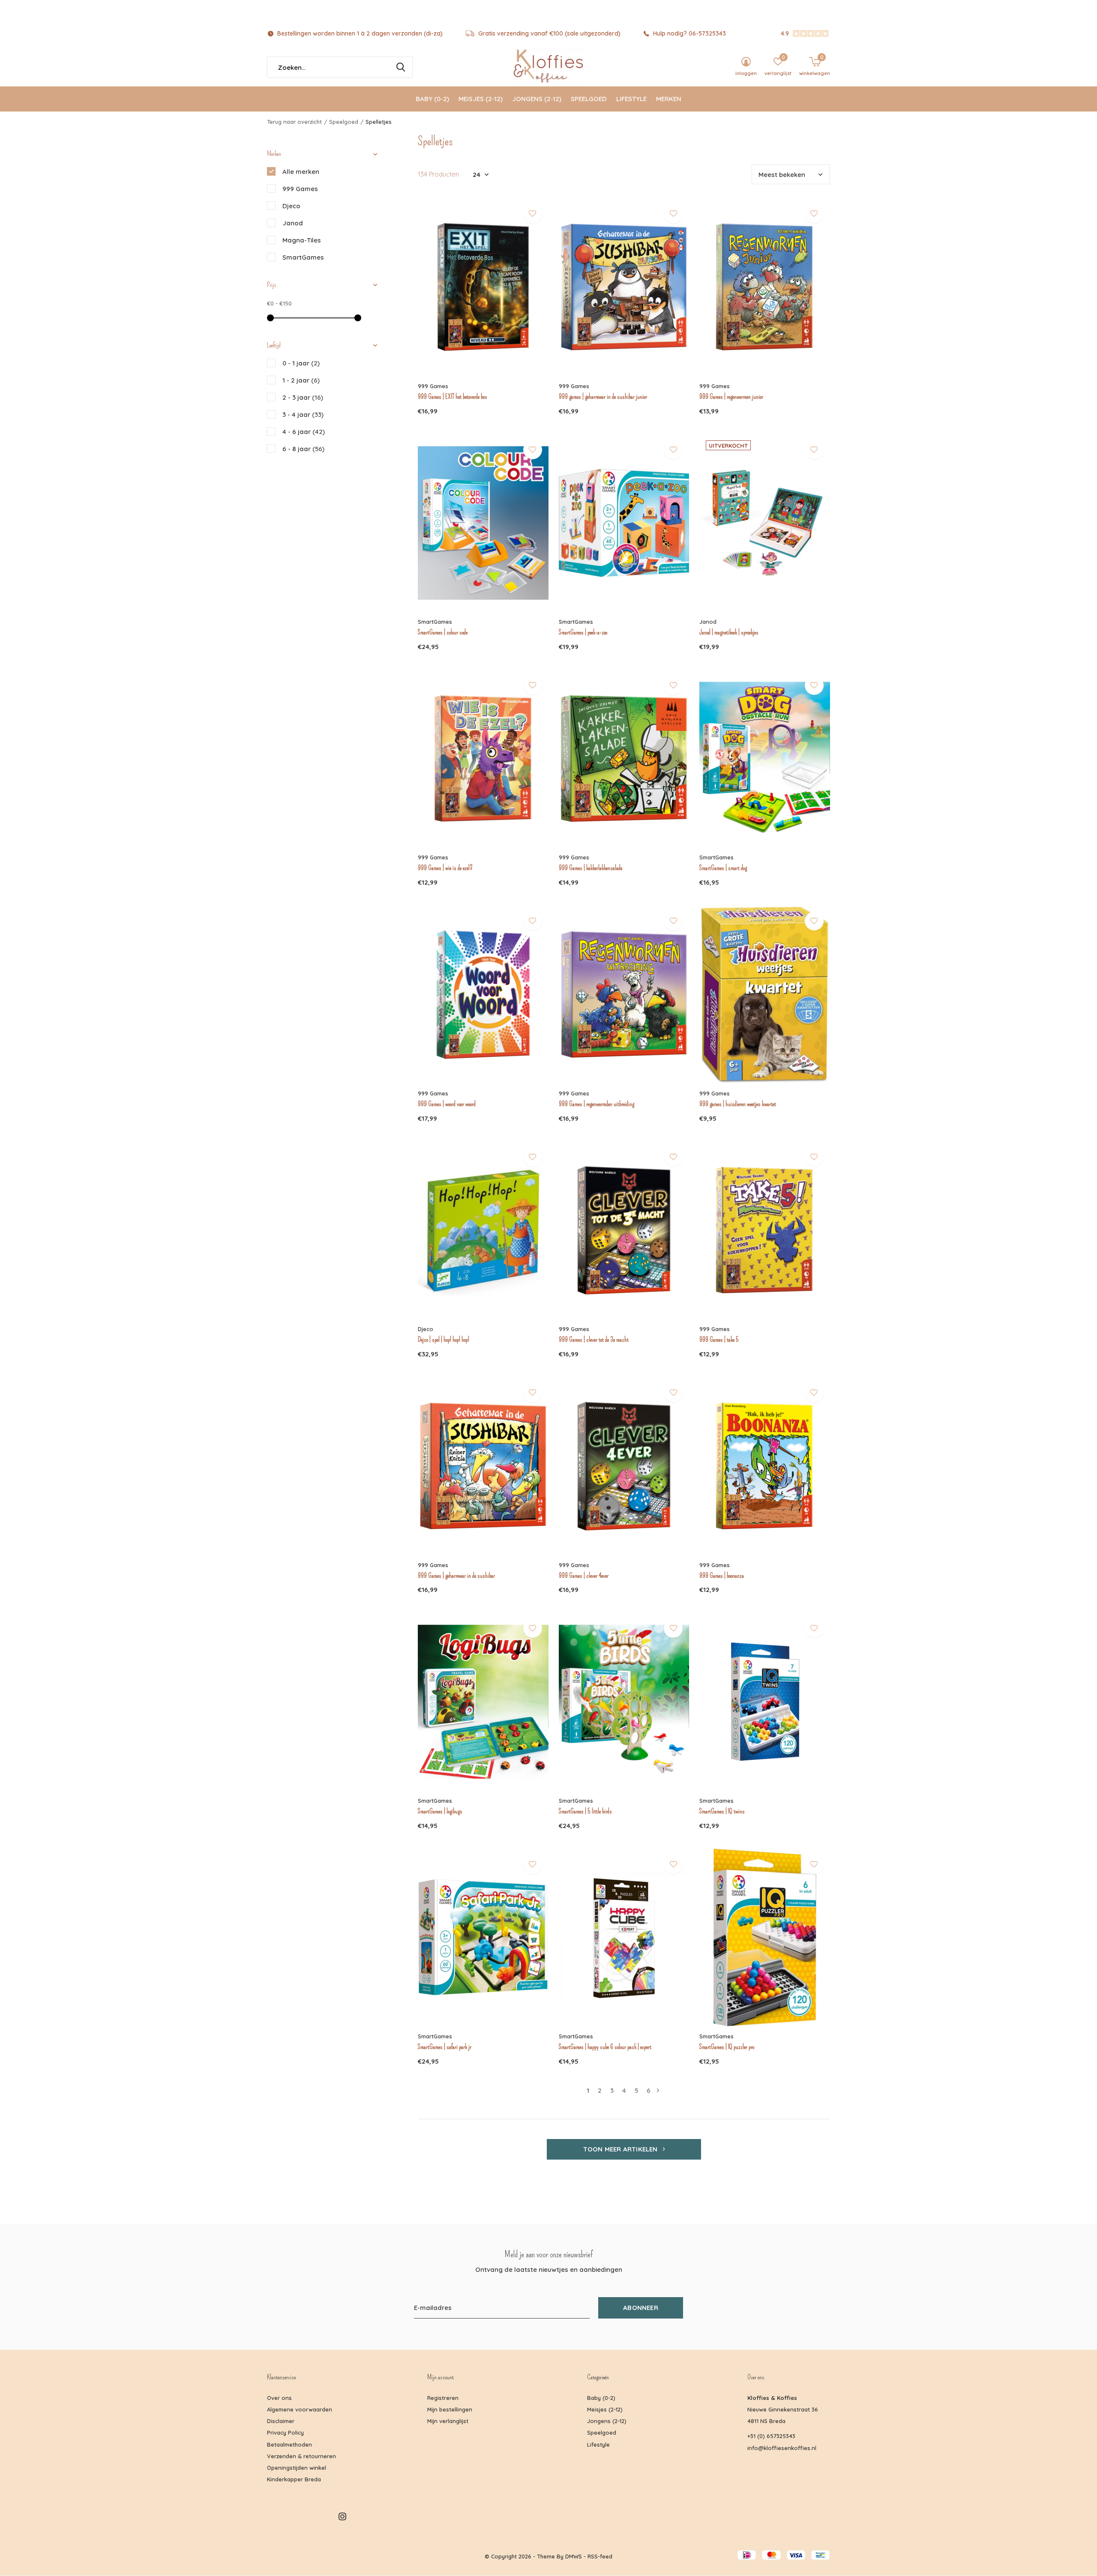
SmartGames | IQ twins (722, 1811)
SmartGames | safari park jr (445, 2047)
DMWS (574, 2556)
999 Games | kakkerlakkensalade (590, 868)
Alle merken (301, 172)
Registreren (443, 2398)
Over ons (279, 2398)
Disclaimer (281, 2421)
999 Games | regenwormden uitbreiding (596, 1104)
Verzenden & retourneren (301, 2456)
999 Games (300, 189)
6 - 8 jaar (303, 449)
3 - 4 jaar (303, 414)
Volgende (658, 2090)
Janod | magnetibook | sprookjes (729, 632)
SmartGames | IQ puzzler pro (727, 2047)
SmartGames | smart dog (723, 868)
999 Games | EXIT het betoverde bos (453, 397)
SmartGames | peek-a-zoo (583, 632)
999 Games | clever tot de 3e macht (594, 1340)
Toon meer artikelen (621, 2149)
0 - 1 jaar (301, 363)
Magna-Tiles (302, 240)
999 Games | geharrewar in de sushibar (456, 1576)
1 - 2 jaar (301, 380)
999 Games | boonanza (722, 1576)
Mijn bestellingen (450, 2409)
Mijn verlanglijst (448, 2421)
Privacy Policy (285, 2432)
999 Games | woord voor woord (447, 1104)
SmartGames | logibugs (440, 1811)
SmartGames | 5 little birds (585, 1811)
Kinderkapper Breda (294, 2479)
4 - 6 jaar (304, 432)
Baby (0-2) (432, 99)
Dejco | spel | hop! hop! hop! (444, 1340)
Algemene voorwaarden (300, 2409)
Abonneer (641, 2308)
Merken (669, 99)
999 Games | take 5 (719, 1340)
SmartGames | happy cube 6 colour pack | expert (605, 2047)
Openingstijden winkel (297, 2468)
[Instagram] (342, 2516)
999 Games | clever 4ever (584, 1576)
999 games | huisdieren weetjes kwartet (738, 1104)
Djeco (291, 206)
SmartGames (303, 257)
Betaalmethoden (289, 2444)
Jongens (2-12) (537, 99)
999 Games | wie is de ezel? (445, 868)
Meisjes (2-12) (481, 99)
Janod (293, 223)
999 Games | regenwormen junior (731, 397)
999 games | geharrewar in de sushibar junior (603, 397)
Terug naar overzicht (294, 122)
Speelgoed (589, 99)
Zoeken (401, 67)
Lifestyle (631, 99)
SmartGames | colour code (443, 632)
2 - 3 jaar (303, 397)
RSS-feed (600, 2556)
